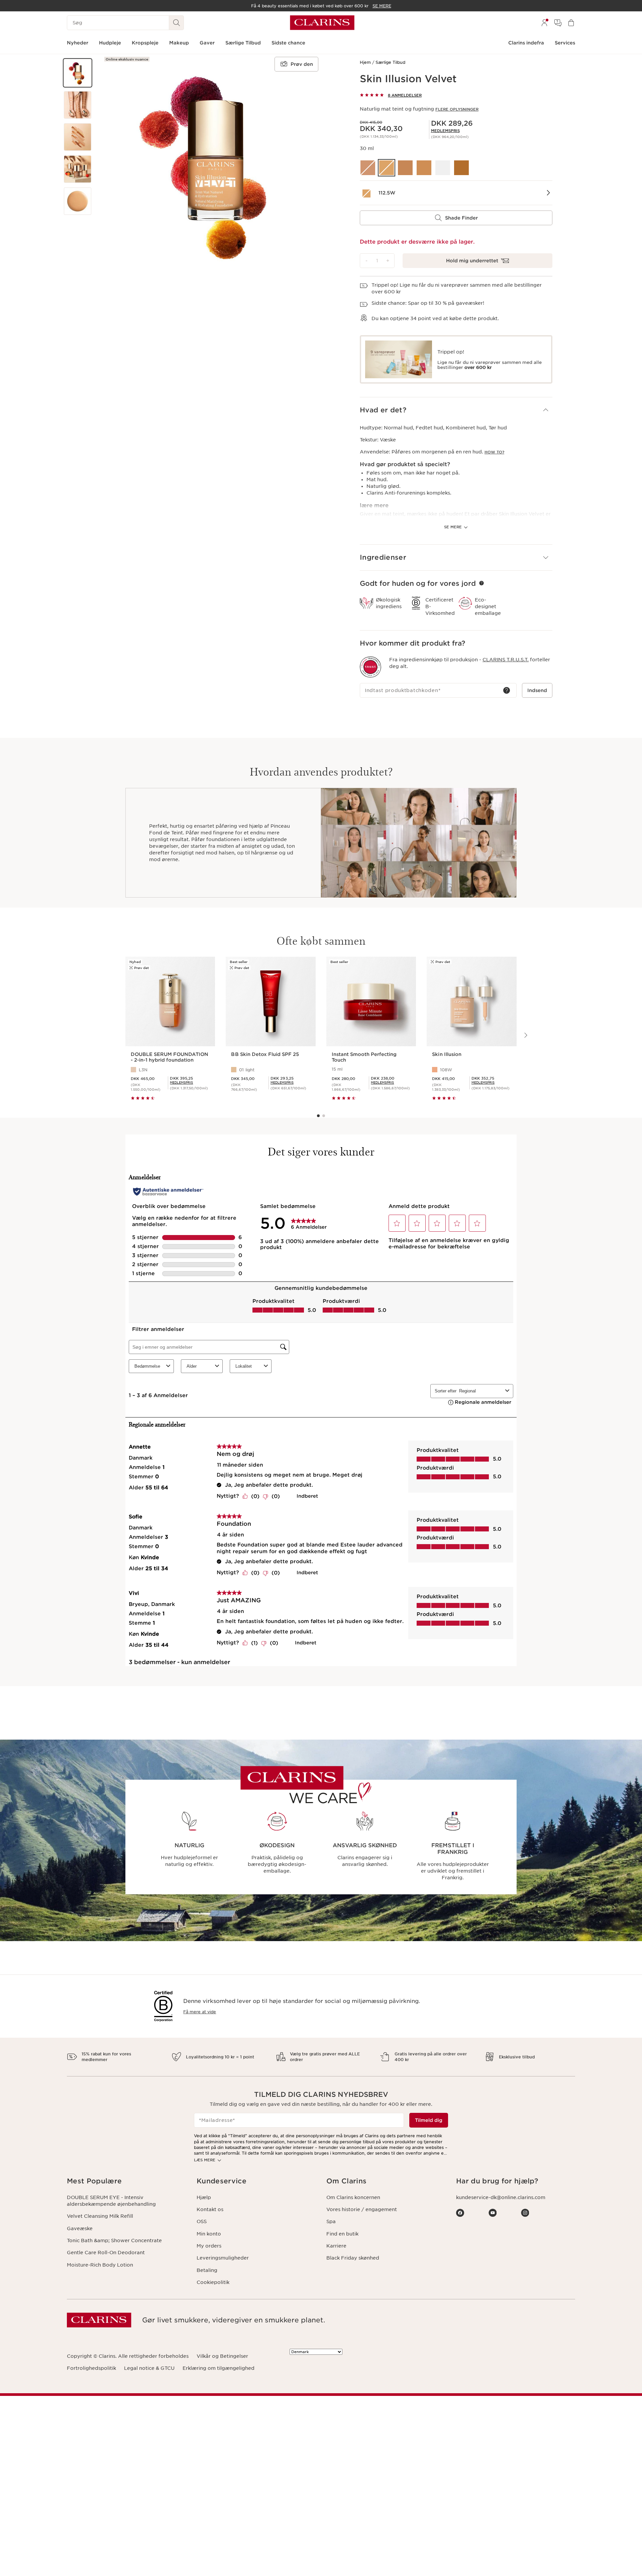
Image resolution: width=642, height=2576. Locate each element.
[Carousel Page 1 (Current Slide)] (318, 1116)
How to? (494, 452)
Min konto (209, 2234)
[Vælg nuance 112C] (368, 168)
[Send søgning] (177, 23)
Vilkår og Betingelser (222, 2356)
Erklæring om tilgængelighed (219, 2368)
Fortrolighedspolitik (91, 2368)
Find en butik (342, 2234)
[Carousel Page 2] (324, 1116)
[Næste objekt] (525, 1035)
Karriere (336, 2246)
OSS (202, 2221)
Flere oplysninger (457, 109)
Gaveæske (80, 2228)
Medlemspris (445, 131)
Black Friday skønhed (353, 2258)
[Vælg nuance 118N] (461, 168)
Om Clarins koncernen (353, 2197)
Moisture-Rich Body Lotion (100, 2265)
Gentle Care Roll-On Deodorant (106, 2253)
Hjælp (204, 2197)
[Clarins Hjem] (322, 23)
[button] (78, 73)
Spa (331, 2221)
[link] (445, 131)
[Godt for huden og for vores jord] (481, 583)
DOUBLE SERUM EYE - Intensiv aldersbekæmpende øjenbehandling (111, 2201)
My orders (209, 2246)
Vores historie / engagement (362, 2209)
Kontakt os (210, 2209)
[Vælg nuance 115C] (424, 168)
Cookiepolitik (213, 2282)
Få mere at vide (200, 2012)
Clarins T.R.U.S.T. (506, 660)
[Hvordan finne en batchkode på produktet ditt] (507, 690)
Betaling (207, 2270)
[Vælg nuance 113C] (405, 168)
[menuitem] (544, 23)
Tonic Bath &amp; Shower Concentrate (114, 2241)
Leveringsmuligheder (223, 2258)
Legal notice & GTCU (149, 2368)
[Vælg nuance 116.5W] (443, 168)
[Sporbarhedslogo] (370, 667)
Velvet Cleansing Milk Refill (100, 2216)
